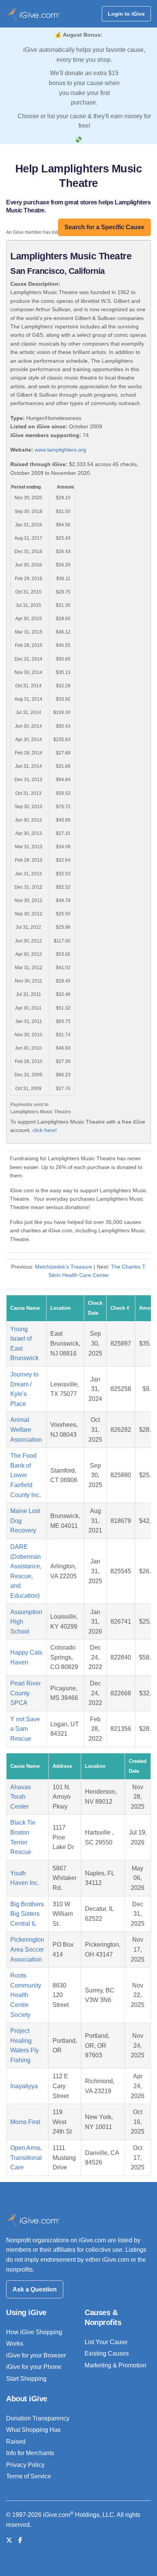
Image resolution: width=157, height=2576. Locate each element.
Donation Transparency (38, 2418)
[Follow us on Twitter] (9, 2540)
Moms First (25, 2122)
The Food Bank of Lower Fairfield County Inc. (26, 1475)
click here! (45, 1130)
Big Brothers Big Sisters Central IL (27, 1914)
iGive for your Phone (34, 2367)
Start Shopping (26, 2379)
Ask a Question (35, 2289)
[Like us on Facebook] (20, 2540)
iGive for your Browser (36, 2355)
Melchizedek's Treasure (64, 1267)
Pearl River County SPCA (26, 1693)
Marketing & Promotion (115, 2365)
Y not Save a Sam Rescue (25, 1729)
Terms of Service (29, 2476)
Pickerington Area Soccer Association (27, 1949)
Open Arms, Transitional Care (26, 2158)
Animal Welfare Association (26, 1430)
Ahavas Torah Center (21, 1797)
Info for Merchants (30, 2453)
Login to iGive (126, 14)
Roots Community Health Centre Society (26, 1995)
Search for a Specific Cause (104, 227)
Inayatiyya (24, 2086)
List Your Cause (106, 2342)
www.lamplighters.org (60, 450)
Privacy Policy (25, 2465)
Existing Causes (107, 2353)
